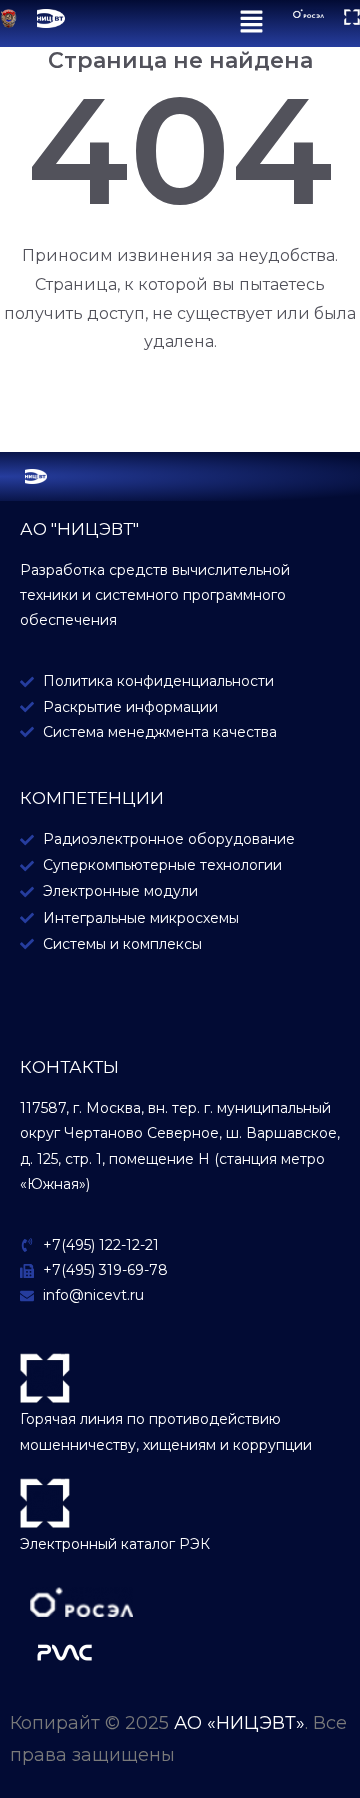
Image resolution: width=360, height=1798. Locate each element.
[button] (251, 23)
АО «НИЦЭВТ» (239, 1723)
